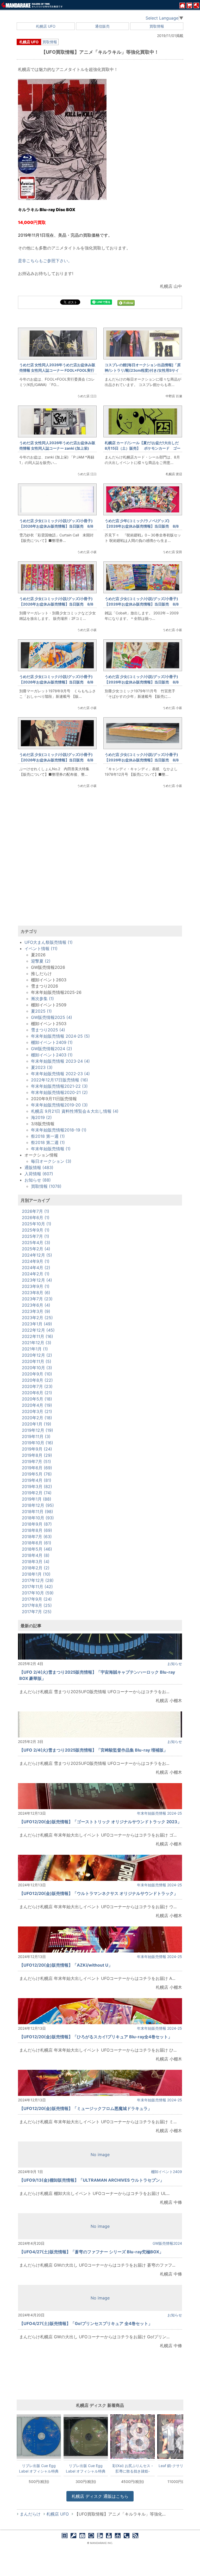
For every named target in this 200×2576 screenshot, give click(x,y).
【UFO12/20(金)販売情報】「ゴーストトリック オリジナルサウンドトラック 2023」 (100, 1822)
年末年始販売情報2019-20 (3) (59, 1105)
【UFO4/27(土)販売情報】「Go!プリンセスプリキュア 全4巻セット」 (86, 2323)
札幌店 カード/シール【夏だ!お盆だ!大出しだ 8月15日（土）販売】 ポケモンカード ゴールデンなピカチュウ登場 (143, 448)
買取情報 (157, 26)
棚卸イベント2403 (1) (52, 1055)
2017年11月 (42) (37, 1587)
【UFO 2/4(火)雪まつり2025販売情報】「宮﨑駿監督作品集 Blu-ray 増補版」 (93, 1750)
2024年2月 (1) (36, 1274)
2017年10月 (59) (38, 1593)
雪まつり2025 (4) (48, 1030)
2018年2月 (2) (36, 1568)
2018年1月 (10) (36, 1574)
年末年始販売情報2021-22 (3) (59, 1086)
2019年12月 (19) (37, 1430)
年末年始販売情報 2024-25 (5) (60, 1036)
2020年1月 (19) (37, 1424)
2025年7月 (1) (36, 1236)
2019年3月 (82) (37, 1486)
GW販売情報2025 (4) (52, 1017)
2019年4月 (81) (37, 1480)
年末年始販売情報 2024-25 (160, 1813)
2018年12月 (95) (38, 1505)
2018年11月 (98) (37, 1512)
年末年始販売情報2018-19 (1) (59, 1130)
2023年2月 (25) (37, 1318)
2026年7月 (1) (36, 1211)
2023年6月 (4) (36, 1305)
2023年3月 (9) (36, 1311)
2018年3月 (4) (36, 1562)
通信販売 (102, 26)
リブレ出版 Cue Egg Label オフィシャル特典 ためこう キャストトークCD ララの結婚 (86, 2468)
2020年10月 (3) (37, 1368)
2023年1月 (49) (37, 1324)
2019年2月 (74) (37, 1493)
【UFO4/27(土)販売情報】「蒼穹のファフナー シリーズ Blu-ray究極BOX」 (91, 2252)
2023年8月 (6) (36, 1293)
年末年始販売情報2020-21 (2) (59, 1092)
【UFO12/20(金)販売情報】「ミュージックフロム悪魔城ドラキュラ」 (86, 2108)
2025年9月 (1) (36, 1230)
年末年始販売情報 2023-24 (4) (60, 1061)
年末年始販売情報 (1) (51, 1149)
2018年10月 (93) (38, 1518)
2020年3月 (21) (37, 1411)
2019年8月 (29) (37, 1455)
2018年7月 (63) (37, 1537)
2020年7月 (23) (37, 1386)
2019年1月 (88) (37, 1499)
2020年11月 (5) (37, 1361)
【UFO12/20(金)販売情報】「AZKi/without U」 (66, 1965)
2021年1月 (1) (35, 1349)
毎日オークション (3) (51, 1161)
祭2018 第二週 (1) (48, 1142)
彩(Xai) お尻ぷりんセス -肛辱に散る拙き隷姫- (133, 2468)
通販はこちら (100, 2496)
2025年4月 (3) (36, 1243)
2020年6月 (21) (37, 1393)
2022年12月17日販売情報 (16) (60, 1080)
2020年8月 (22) (37, 1380)
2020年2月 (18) (37, 1418)
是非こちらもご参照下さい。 (45, 261)
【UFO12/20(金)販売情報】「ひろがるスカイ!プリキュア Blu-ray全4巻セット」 (96, 2037)
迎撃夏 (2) (41, 961)
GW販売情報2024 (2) (52, 1049)
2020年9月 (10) (37, 1374)
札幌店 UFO (46, 26)
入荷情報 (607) (39, 1174)
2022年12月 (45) (38, 1330)
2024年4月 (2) (36, 1268)
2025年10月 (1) (37, 1224)
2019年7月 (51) (36, 1461)
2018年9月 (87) (37, 1524)
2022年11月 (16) (37, 1336)
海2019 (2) (41, 1117)
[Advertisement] (100, 863)
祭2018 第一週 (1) (48, 1136)
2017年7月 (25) (37, 1612)
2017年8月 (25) (37, 1605)
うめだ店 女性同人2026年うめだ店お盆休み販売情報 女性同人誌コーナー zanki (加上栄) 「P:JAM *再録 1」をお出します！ (57, 448)
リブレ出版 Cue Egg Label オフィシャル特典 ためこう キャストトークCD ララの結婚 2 (39, 2468)
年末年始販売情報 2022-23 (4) (60, 1074)
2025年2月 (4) (36, 1249)
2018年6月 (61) (37, 1543)
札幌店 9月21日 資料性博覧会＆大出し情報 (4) (75, 1111)
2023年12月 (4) (37, 1280)
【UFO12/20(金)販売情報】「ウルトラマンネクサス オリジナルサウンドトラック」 (99, 1893)
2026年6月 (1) (36, 1217)
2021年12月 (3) (37, 1343)
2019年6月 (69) (37, 1468)
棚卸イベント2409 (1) (52, 1042)
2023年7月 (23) (37, 1299)
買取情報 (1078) (46, 1186)
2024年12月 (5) (37, 1255)
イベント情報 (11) (41, 949)
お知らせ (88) (38, 1180)
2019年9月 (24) (37, 1449)
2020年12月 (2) (37, 1355)
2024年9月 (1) (36, 1261)
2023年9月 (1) (36, 1286)
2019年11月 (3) (36, 1436)
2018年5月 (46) (37, 1549)
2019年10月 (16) (37, 1443)
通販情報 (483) (39, 1167)
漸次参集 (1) (42, 999)
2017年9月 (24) (37, 1599)
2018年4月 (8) (36, 1555)
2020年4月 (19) (37, 1405)
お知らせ (175, 1664)
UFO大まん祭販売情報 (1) (49, 942)
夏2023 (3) (42, 1067)
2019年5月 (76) (37, 1474)
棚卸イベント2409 (167, 2172)
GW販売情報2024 (167, 2243)
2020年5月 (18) (37, 1399)
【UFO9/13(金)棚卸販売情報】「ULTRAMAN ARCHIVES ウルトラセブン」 (92, 2180)
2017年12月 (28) (38, 1580)
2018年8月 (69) (37, 1530)
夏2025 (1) (41, 1011)
